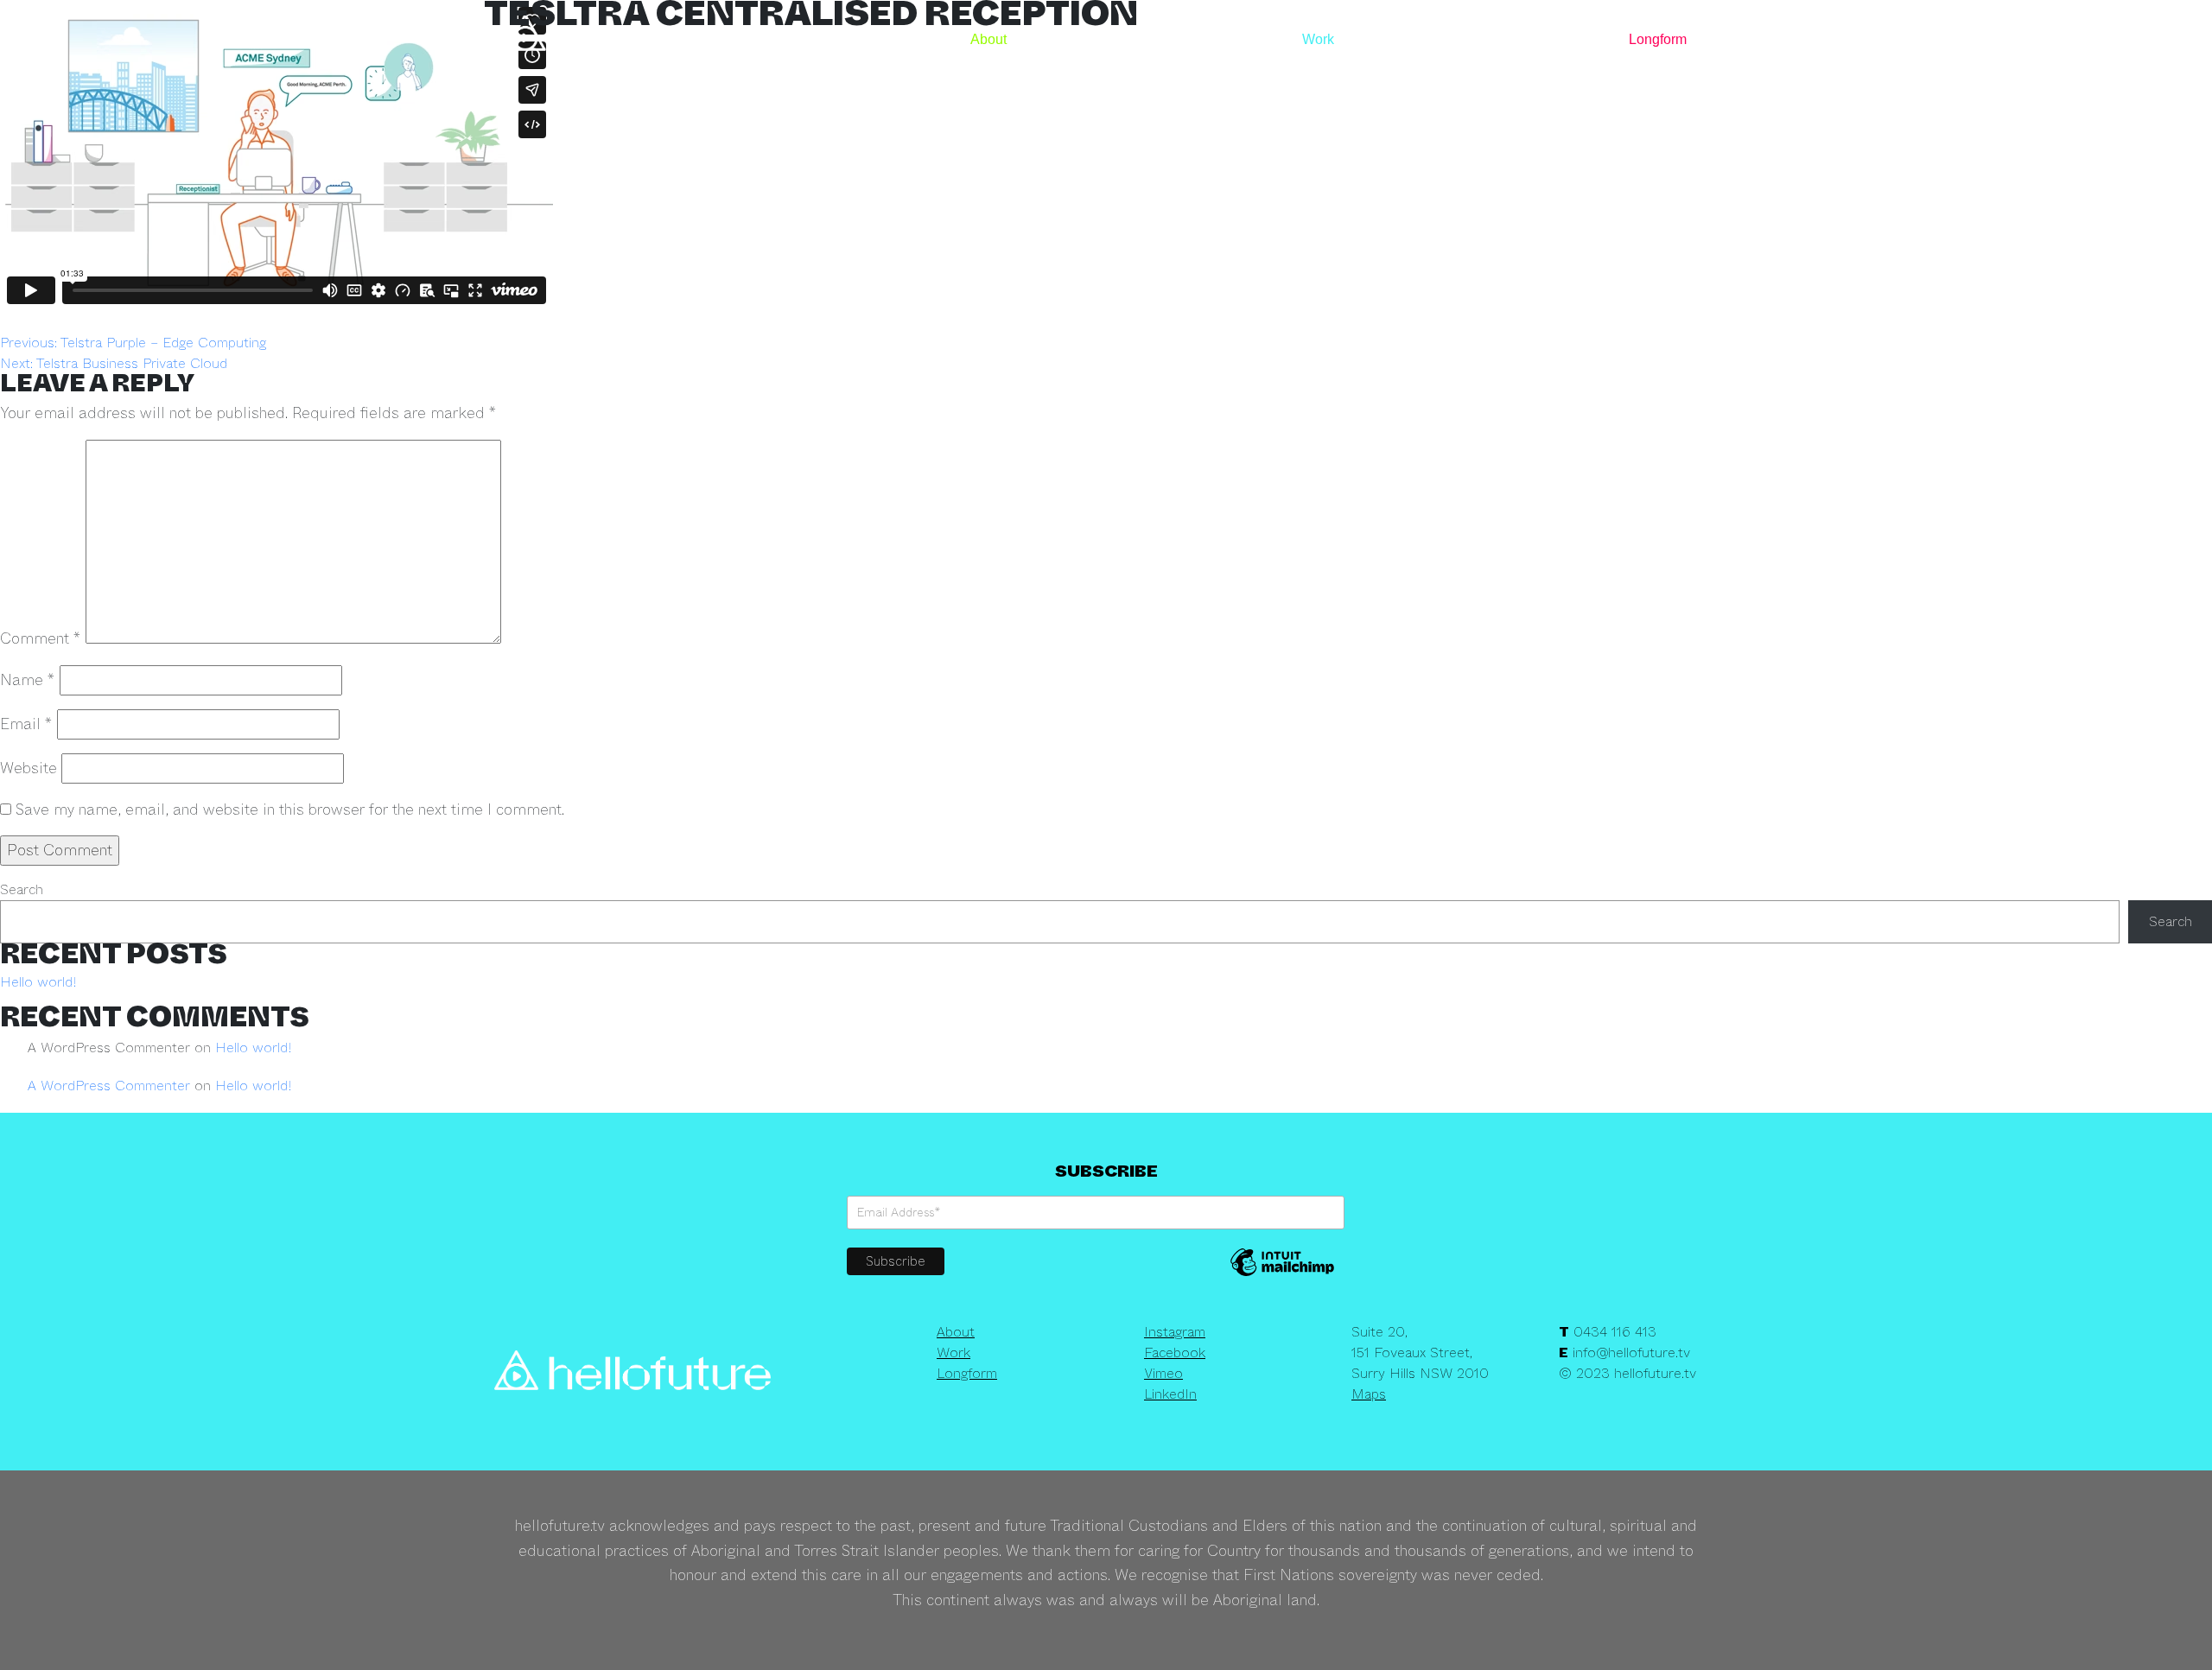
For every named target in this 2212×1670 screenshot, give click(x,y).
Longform (1658, 39)
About (988, 39)
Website (29, 768)
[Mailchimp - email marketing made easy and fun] (1282, 1274)
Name (28, 680)
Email (26, 724)
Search (22, 889)
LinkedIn (1170, 1394)
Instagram (1175, 1332)
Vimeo (1163, 1373)
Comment (41, 638)
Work (1318, 39)
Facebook (1175, 1353)
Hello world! (38, 982)
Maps (1369, 1394)
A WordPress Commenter (109, 1086)
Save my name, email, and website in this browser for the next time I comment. (290, 810)
